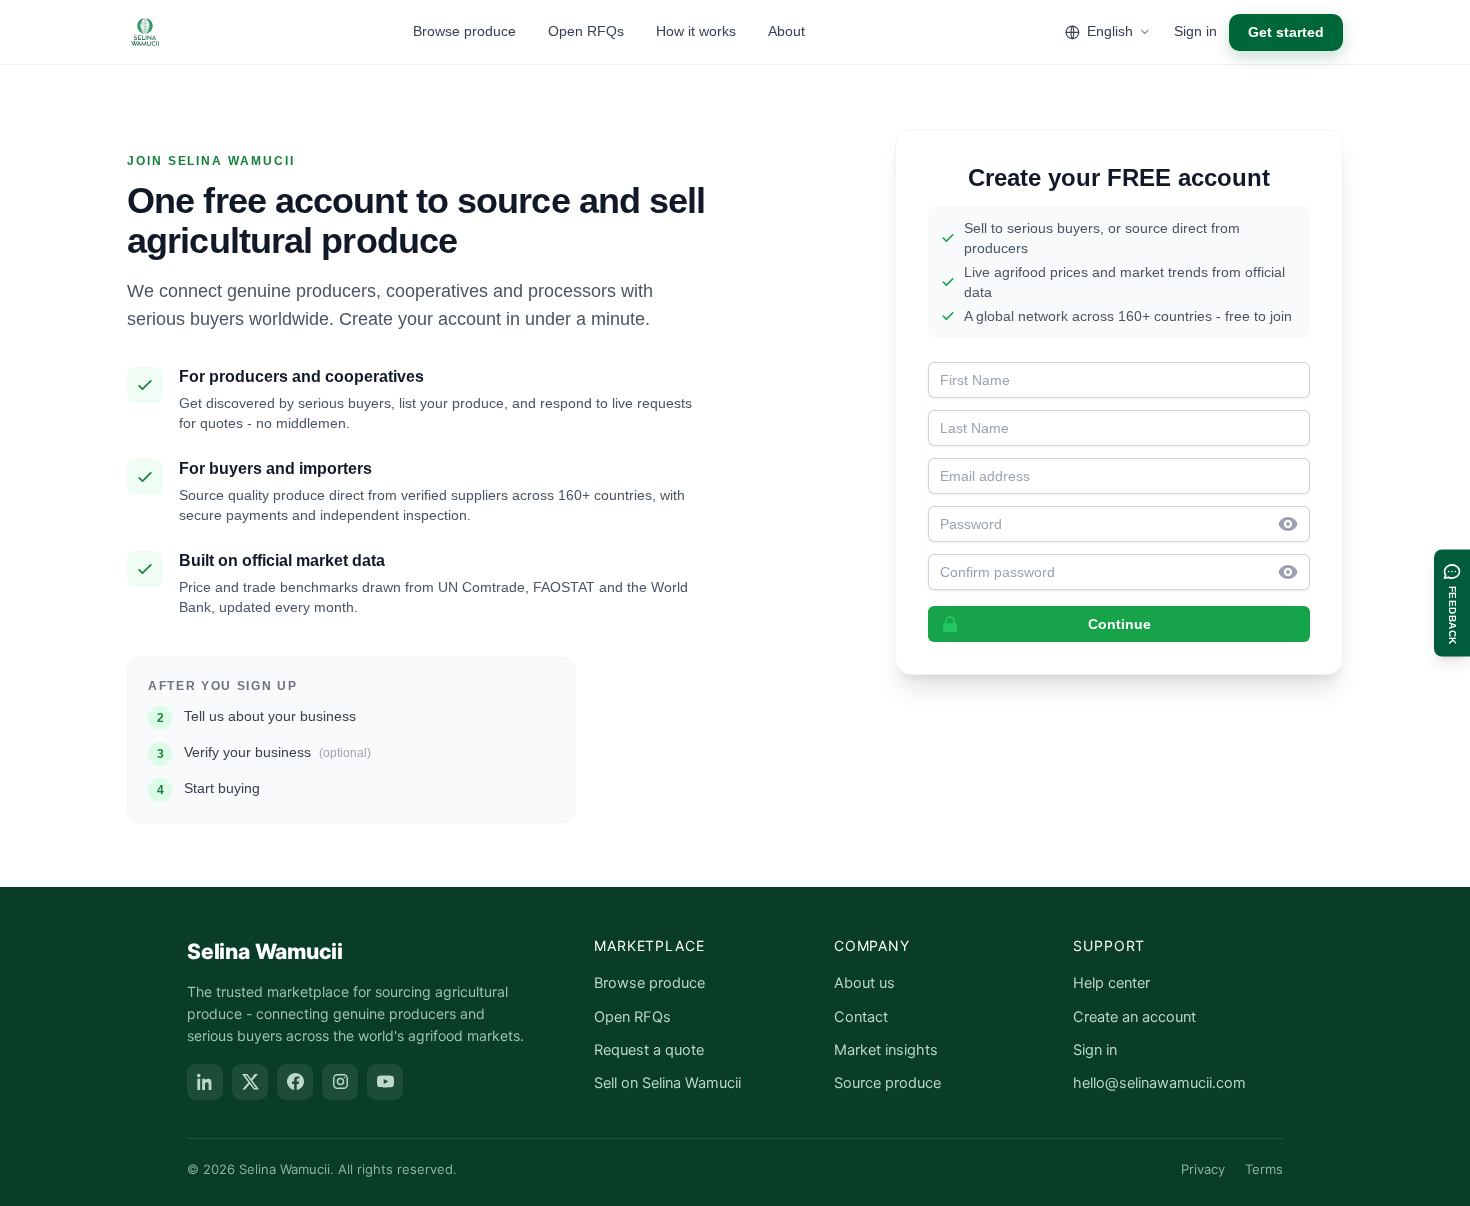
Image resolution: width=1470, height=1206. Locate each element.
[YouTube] (385, 1082)
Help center (1111, 983)
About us (864, 983)
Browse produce (464, 31)
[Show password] (1294, 524)
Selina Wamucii (265, 951)
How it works (696, 31)
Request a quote (649, 1050)
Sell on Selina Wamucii (667, 1083)
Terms (1264, 1169)
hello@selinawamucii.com (1159, 1083)
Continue (1119, 624)
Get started (1286, 32)
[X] (250, 1082)
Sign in (1195, 31)
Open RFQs (586, 31)
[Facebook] (295, 1082)
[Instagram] (340, 1082)
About (786, 31)
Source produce (887, 1083)
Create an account (1134, 1017)
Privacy (1203, 1169)
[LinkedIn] (205, 1082)
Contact (861, 1017)
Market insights (886, 1050)
